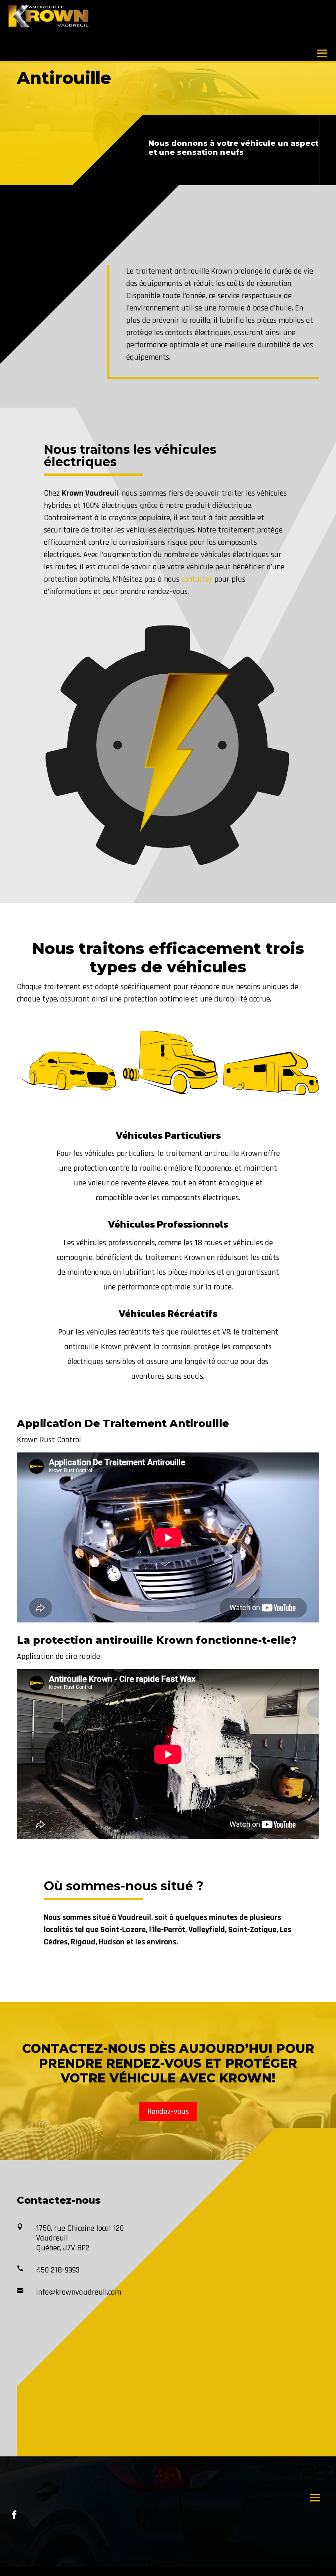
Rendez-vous (168, 2112)
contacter (197, 579)
